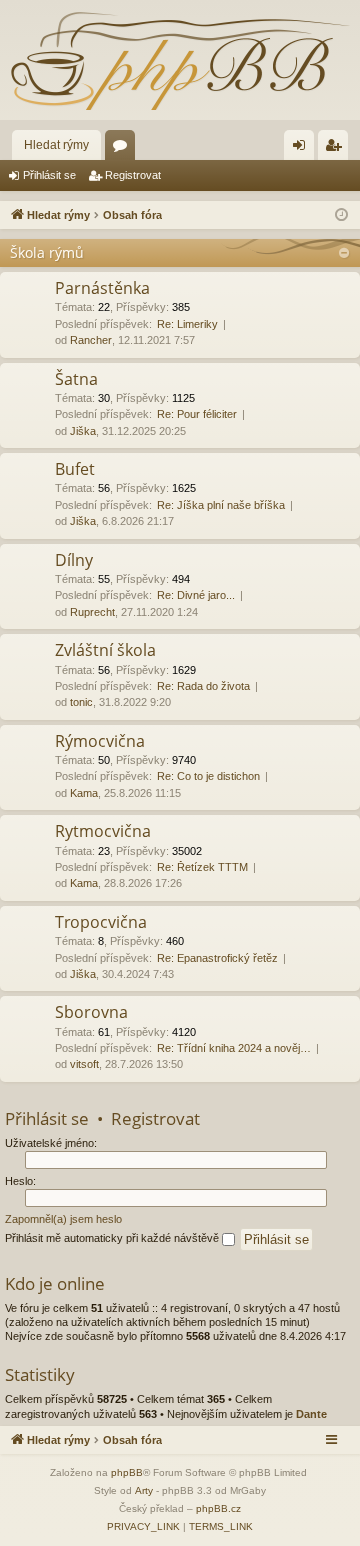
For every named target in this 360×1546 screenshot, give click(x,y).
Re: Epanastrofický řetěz (217, 958)
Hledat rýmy (56, 145)
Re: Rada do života (203, 686)
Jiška (83, 431)
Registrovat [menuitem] (337, 149)
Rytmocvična (103, 831)
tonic (81, 702)
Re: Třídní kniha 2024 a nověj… (234, 1048)
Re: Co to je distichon (208, 776)
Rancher (91, 340)
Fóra (124, 149)
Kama (84, 793)
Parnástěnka (102, 288)
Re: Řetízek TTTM (202, 867)
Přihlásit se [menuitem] (303, 149)
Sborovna (91, 1012)
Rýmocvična (100, 741)
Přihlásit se (49, 175)
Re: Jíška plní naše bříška (221, 505)
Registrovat (133, 175)
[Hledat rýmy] (180, 60)
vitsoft (84, 1064)
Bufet (75, 469)
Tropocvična (101, 922)
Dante (311, 1414)
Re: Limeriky (187, 324)
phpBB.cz (218, 1508)
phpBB (127, 1472)
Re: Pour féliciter (197, 414)
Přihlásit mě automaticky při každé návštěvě (113, 1238)
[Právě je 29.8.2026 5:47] (341, 215)
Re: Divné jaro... (196, 595)
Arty (144, 1490)
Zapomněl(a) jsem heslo (63, 1219)
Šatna (76, 379)
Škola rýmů (47, 252)
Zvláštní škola (105, 650)
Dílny (74, 560)
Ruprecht (92, 612)
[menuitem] (143, 1527)
